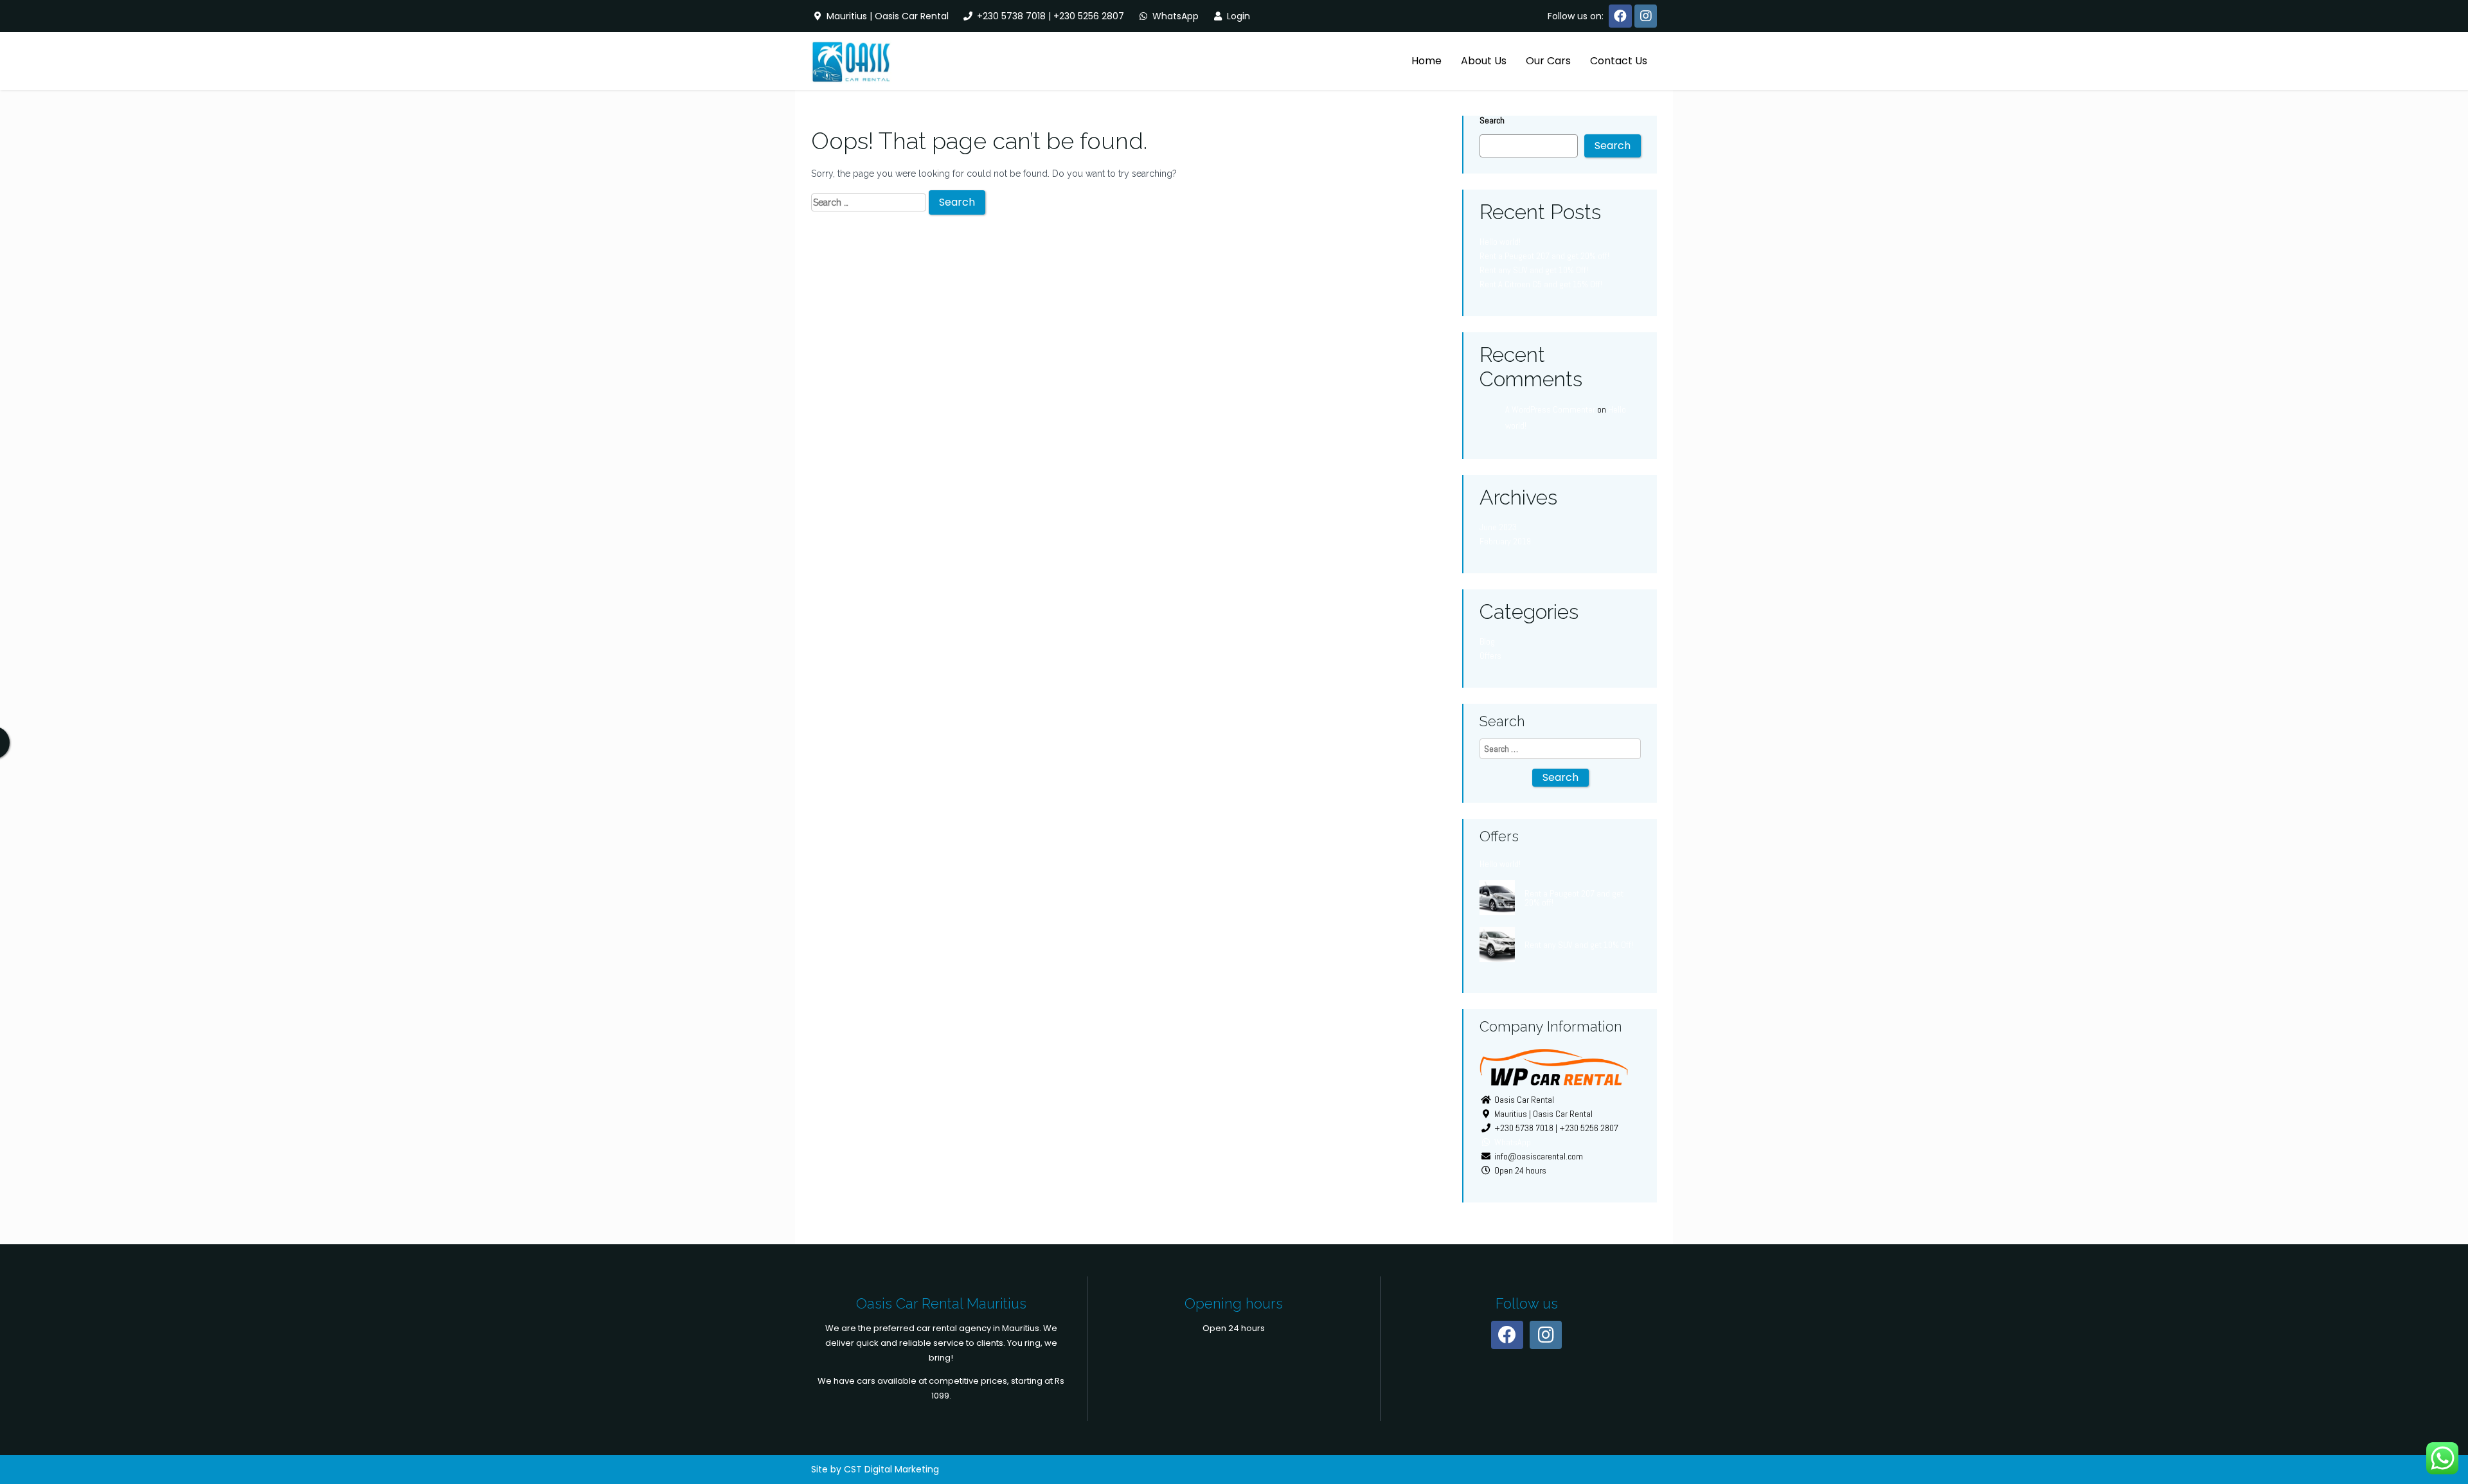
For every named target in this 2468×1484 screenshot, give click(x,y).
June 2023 (1498, 527)
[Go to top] (2447, 1433)
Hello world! (1500, 242)
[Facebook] (1620, 16)
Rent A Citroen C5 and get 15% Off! (1541, 284)
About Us (1484, 61)
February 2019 (1505, 541)
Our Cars (1548, 61)
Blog (1487, 641)
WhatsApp (1174, 16)
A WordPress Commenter (1550, 409)
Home (1426, 61)
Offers (1490, 656)
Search (1492, 120)
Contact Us (1619, 61)
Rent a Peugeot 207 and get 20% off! (1544, 256)
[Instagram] (1646, 16)
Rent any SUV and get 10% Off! (1534, 270)
